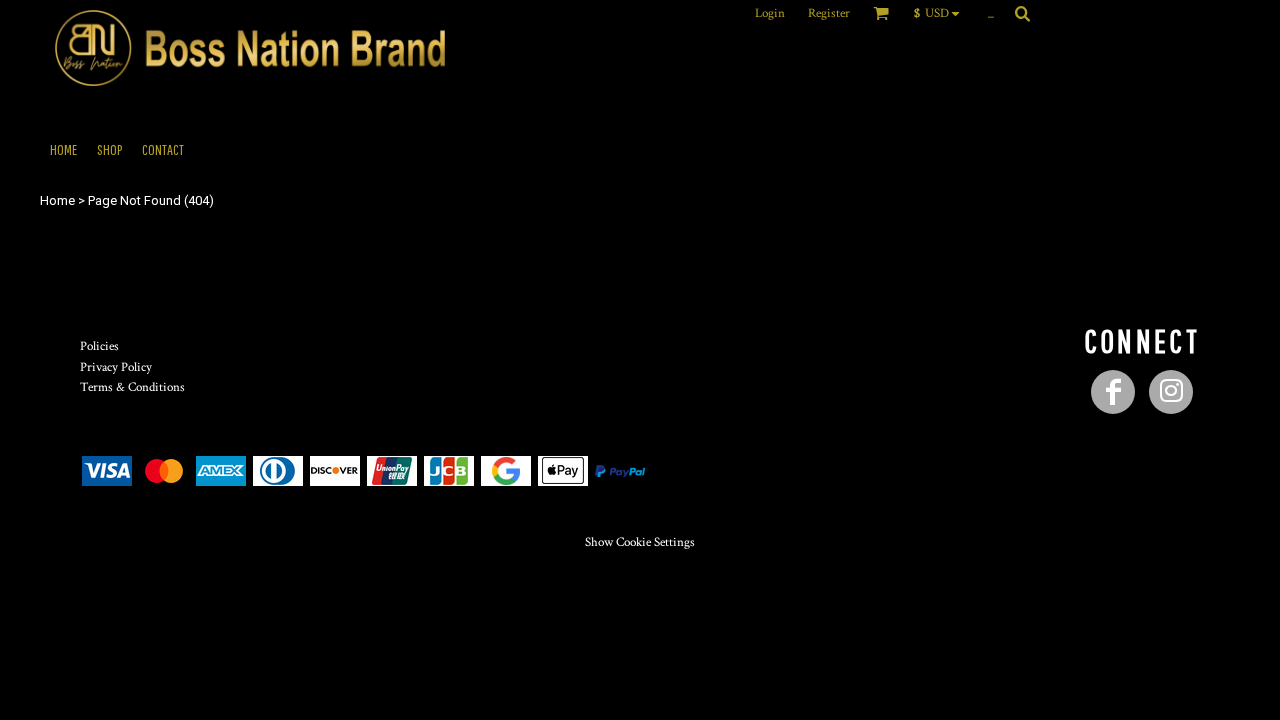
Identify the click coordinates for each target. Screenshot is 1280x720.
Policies (99, 346)
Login (770, 13)
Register (829, 13)
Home (57, 200)
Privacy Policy (116, 367)
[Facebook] (1113, 392)
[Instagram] (1171, 392)
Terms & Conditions (132, 387)
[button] (941, 13)
